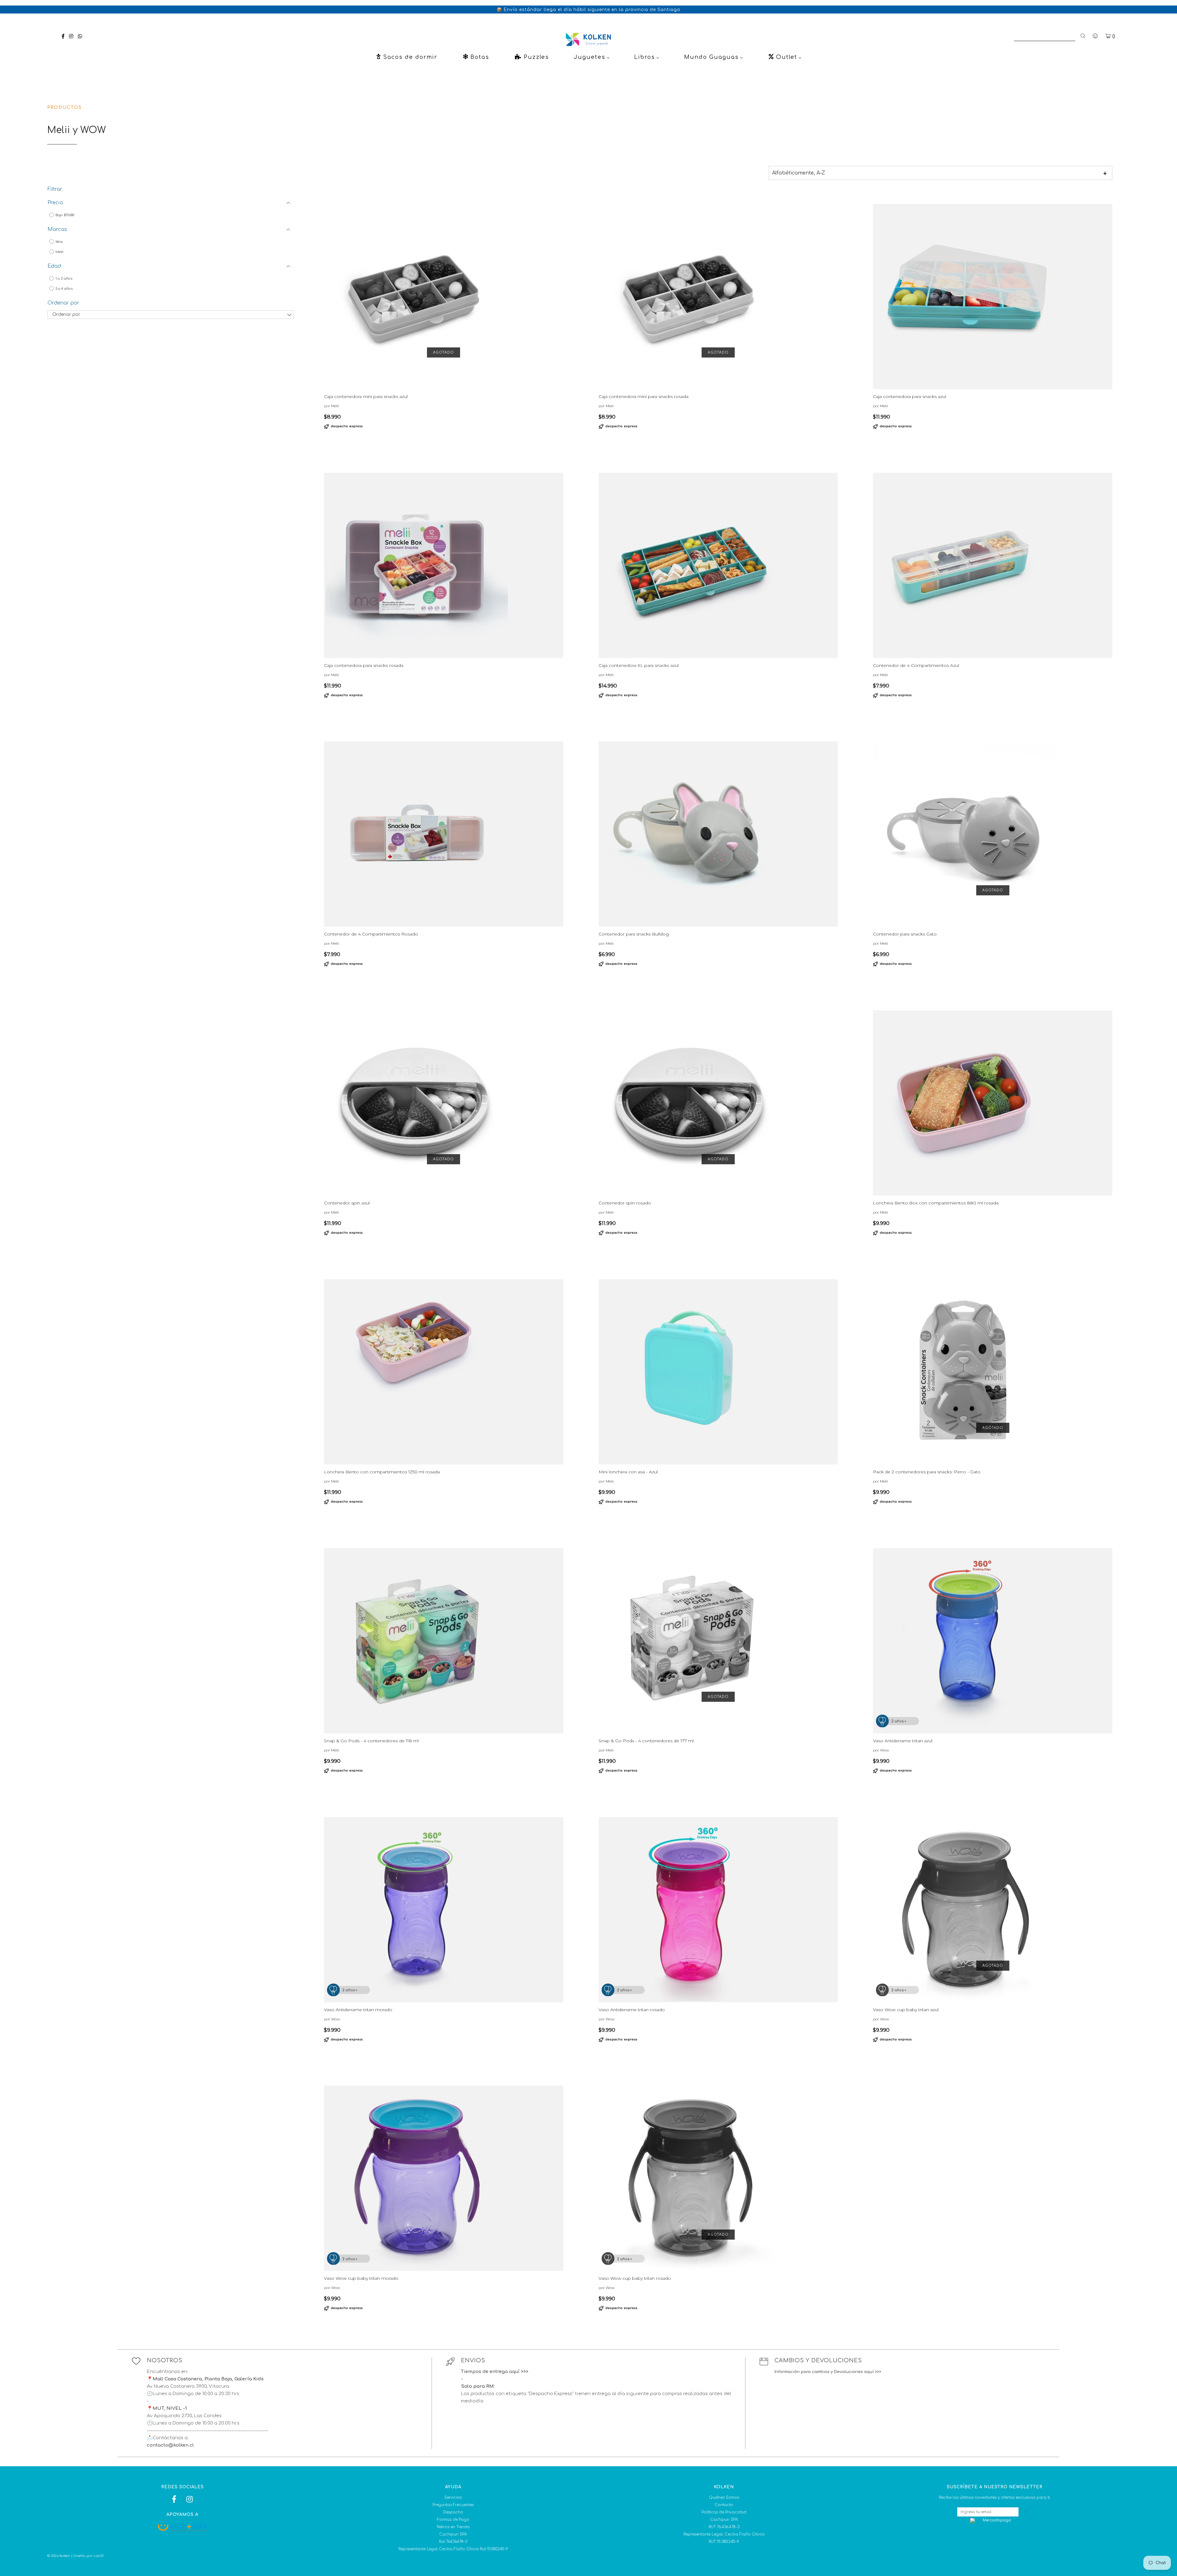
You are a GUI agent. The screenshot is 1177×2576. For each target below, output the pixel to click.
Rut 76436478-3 (453, 2542)
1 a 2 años (63, 279)
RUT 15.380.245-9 (724, 2542)
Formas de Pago (453, 2520)
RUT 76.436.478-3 (724, 2527)
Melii (59, 252)
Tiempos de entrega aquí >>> (495, 2372)
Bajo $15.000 (64, 215)
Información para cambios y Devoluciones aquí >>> (828, 2372)
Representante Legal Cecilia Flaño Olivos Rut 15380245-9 (453, 2549)
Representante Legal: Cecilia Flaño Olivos (724, 2534)
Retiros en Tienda (453, 2527)
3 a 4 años (64, 289)
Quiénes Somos (724, 2498)
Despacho (453, 2512)
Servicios (453, 2498)
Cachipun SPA (453, 2534)
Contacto (724, 2505)
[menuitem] (406, 57)
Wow (59, 242)
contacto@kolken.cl (170, 2445)
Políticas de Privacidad (724, 2512)
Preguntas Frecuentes (453, 2505)
